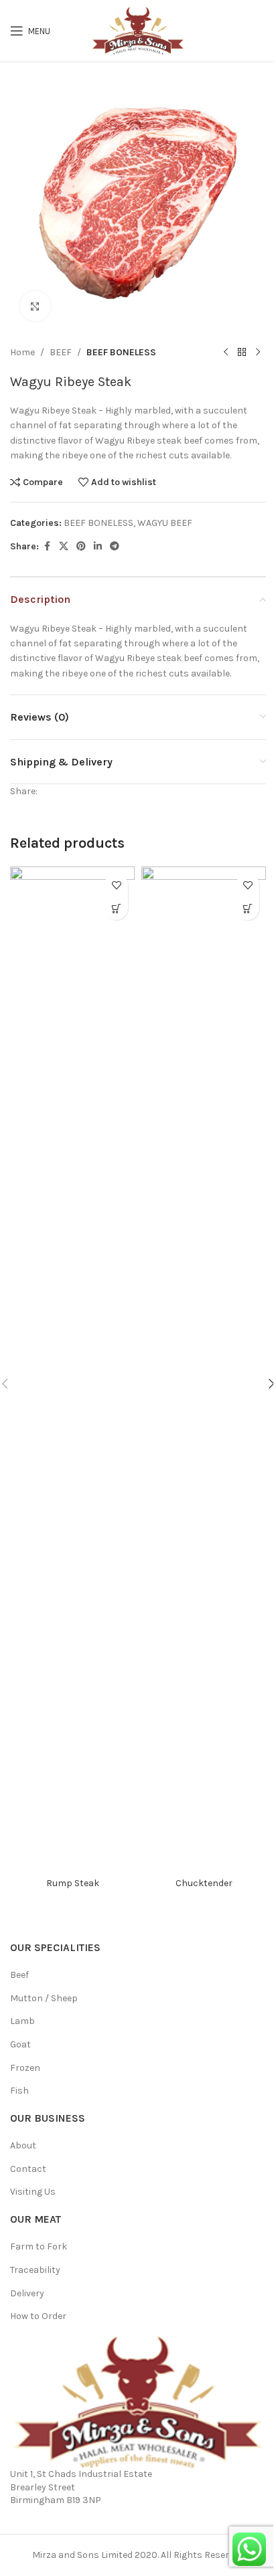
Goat (20, 2044)
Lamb (22, 2021)
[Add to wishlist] (116, 885)
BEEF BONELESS (121, 352)
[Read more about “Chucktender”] (248, 908)
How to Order (38, 2316)
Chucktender (204, 1883)
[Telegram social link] (115, 547)
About (23, 2145)
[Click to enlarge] (35, 306)
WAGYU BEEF (165, 523)
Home (22, 352)
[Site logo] (138, 30)
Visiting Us (33, 2192)
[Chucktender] (204, 1368)
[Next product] (258, 353)
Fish (19, 2091)
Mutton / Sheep (44, 1998)
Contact (28, 2169)
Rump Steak (73, 1883)
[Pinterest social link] (81, 547)
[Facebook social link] (47, 547)
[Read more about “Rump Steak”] (116, 908)
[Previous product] (226, 353)
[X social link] (64, 547)
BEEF (61, 352)
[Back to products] (242, 353)
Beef (19, 1975)
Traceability (35, 2270)
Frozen (25, 2068)
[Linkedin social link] (98, 547)
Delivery (27, 2293)
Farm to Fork (39, 2246)
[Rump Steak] (72, 1368)
